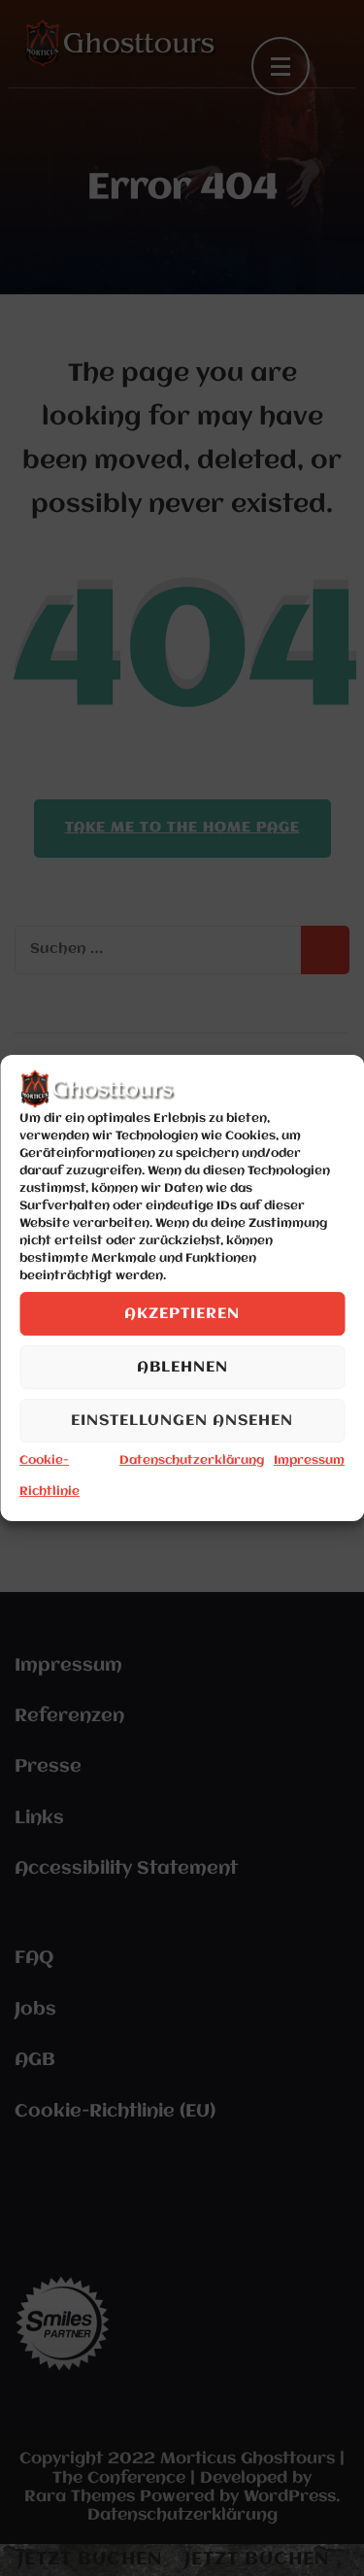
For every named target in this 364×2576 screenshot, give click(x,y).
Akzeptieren (182, 1314)
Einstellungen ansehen (182, 1421)
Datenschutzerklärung (192, 1460)
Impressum (309, 1460)
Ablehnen (182, 1368)
